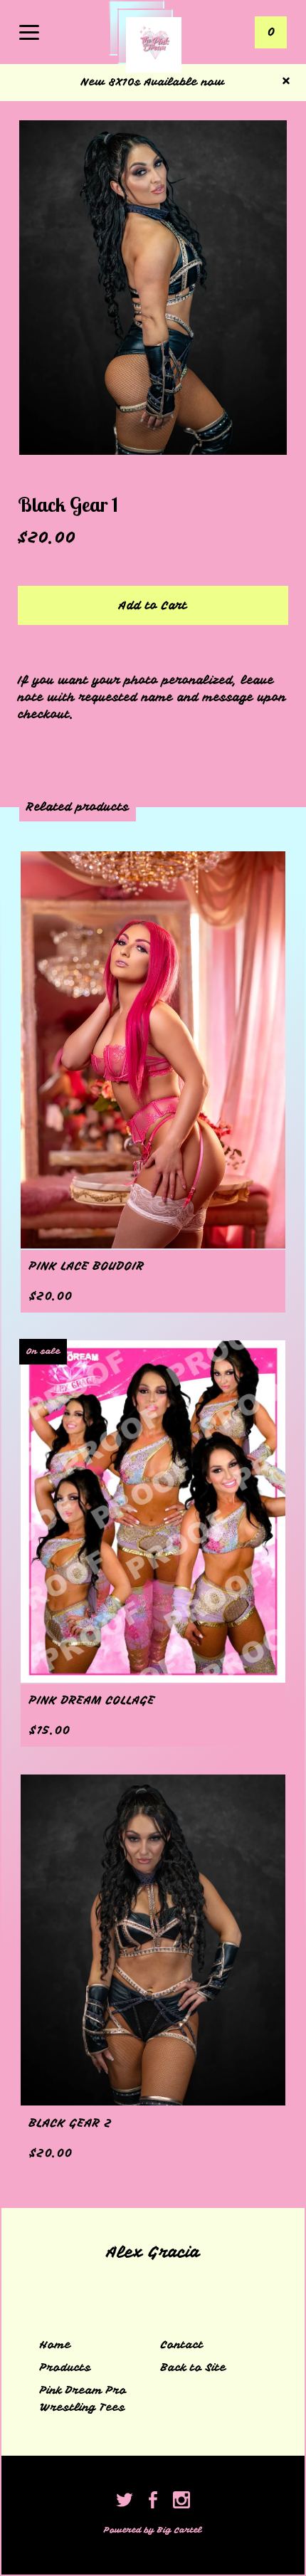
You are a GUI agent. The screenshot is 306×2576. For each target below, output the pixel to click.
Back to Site (194, 2367)
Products (65, 2367)
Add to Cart (153, 606)
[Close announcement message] (286, 82)
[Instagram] (181, 2502)
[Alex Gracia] (154, 45)
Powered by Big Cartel (153, 2530)
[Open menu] (29, 33)
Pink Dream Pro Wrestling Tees (83, 2399)
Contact (182, 2345)
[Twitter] (125, 2502)
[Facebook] (153, 2502)
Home (56, 2345)
